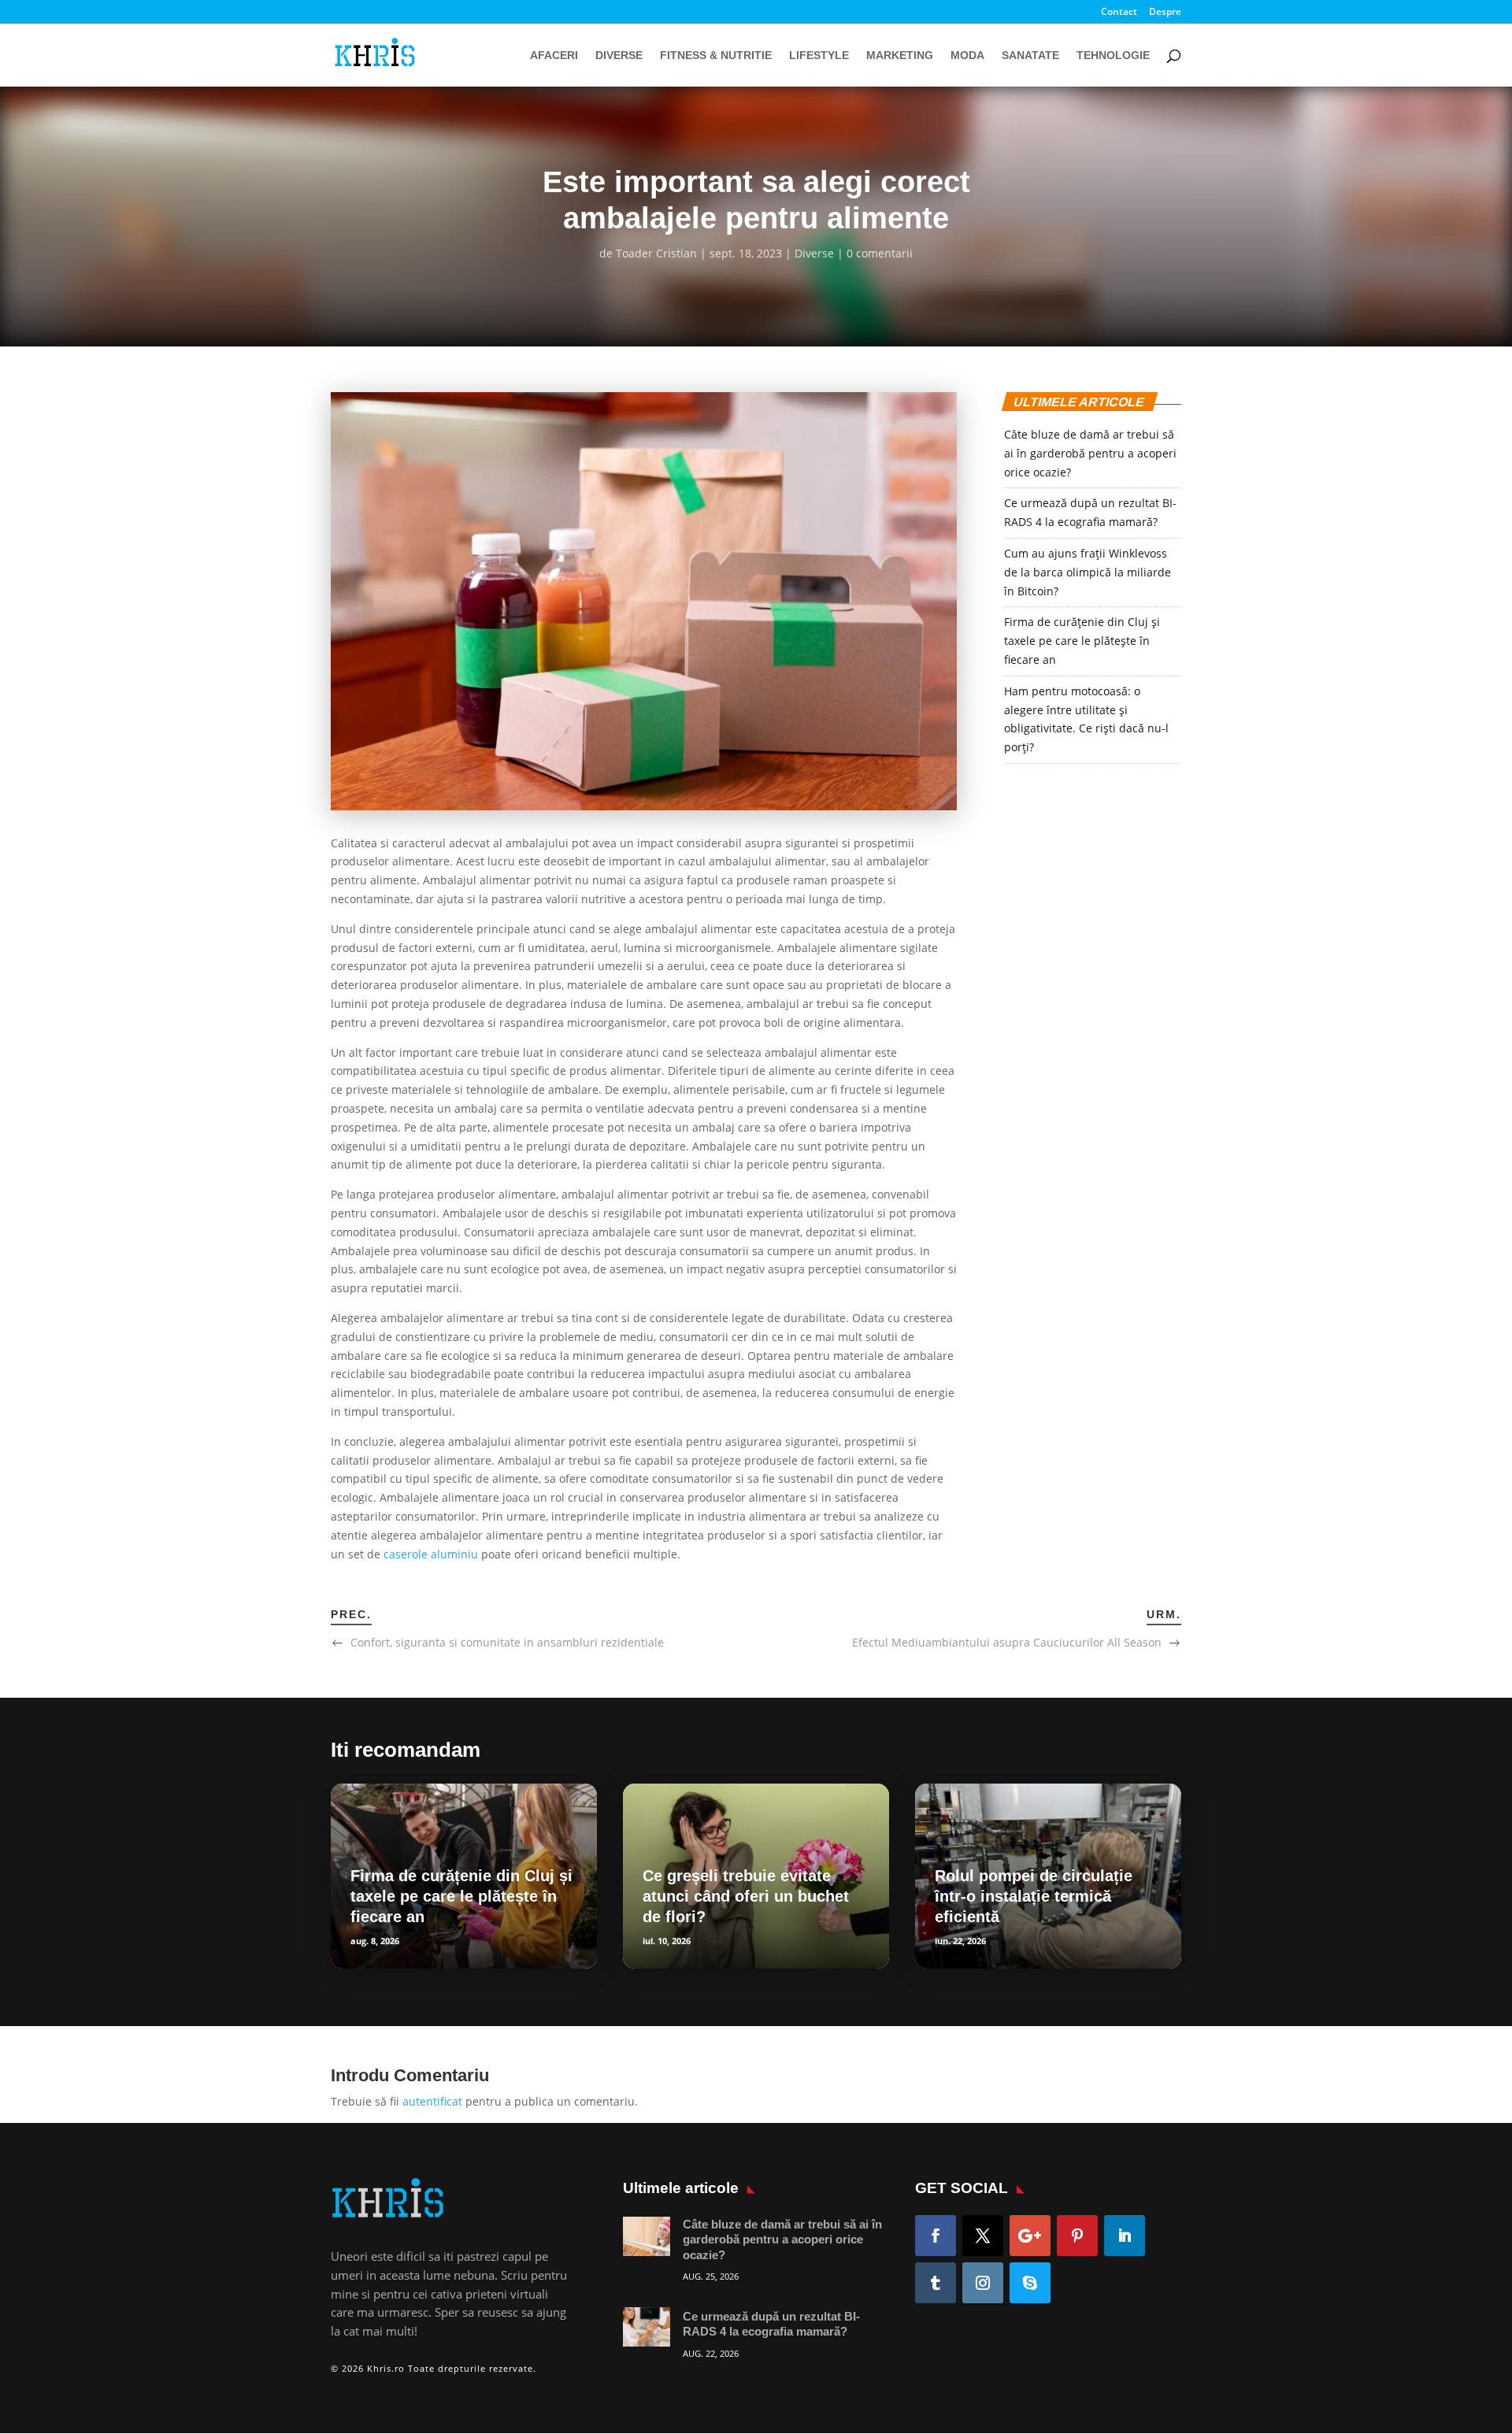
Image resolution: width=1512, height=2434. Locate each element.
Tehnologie (1113, 56)
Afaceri (554, 56)
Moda (967, 56)
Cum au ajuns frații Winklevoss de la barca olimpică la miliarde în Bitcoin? (1088, 572)
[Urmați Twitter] (983, 2236)
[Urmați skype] (1030, 2283)
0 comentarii (880, 253)
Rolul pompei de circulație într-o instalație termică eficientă (1034, 1896)
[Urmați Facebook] (936, 2236)
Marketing (900, 56)
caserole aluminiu (431, 1554)
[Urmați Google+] (1030, 2236)
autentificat (432, 2101)
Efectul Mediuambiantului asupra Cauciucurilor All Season (1007, 1642)
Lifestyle (819, 56)
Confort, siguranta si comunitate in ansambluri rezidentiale (507, 1642)
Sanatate (1030, 56)
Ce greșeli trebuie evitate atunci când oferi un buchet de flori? (746, 1896)
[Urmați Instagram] (983, 2283)
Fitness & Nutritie (716, 56)
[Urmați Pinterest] (1077, 2236)
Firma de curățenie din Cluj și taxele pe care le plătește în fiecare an (1082, 641)
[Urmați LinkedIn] (1125, 2236)
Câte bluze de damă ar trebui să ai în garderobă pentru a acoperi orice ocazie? (1090, 453)
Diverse (619, 56)
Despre (1165, 13)
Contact (1119, 13)
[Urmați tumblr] (936, 2283)
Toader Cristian (656, 253)
